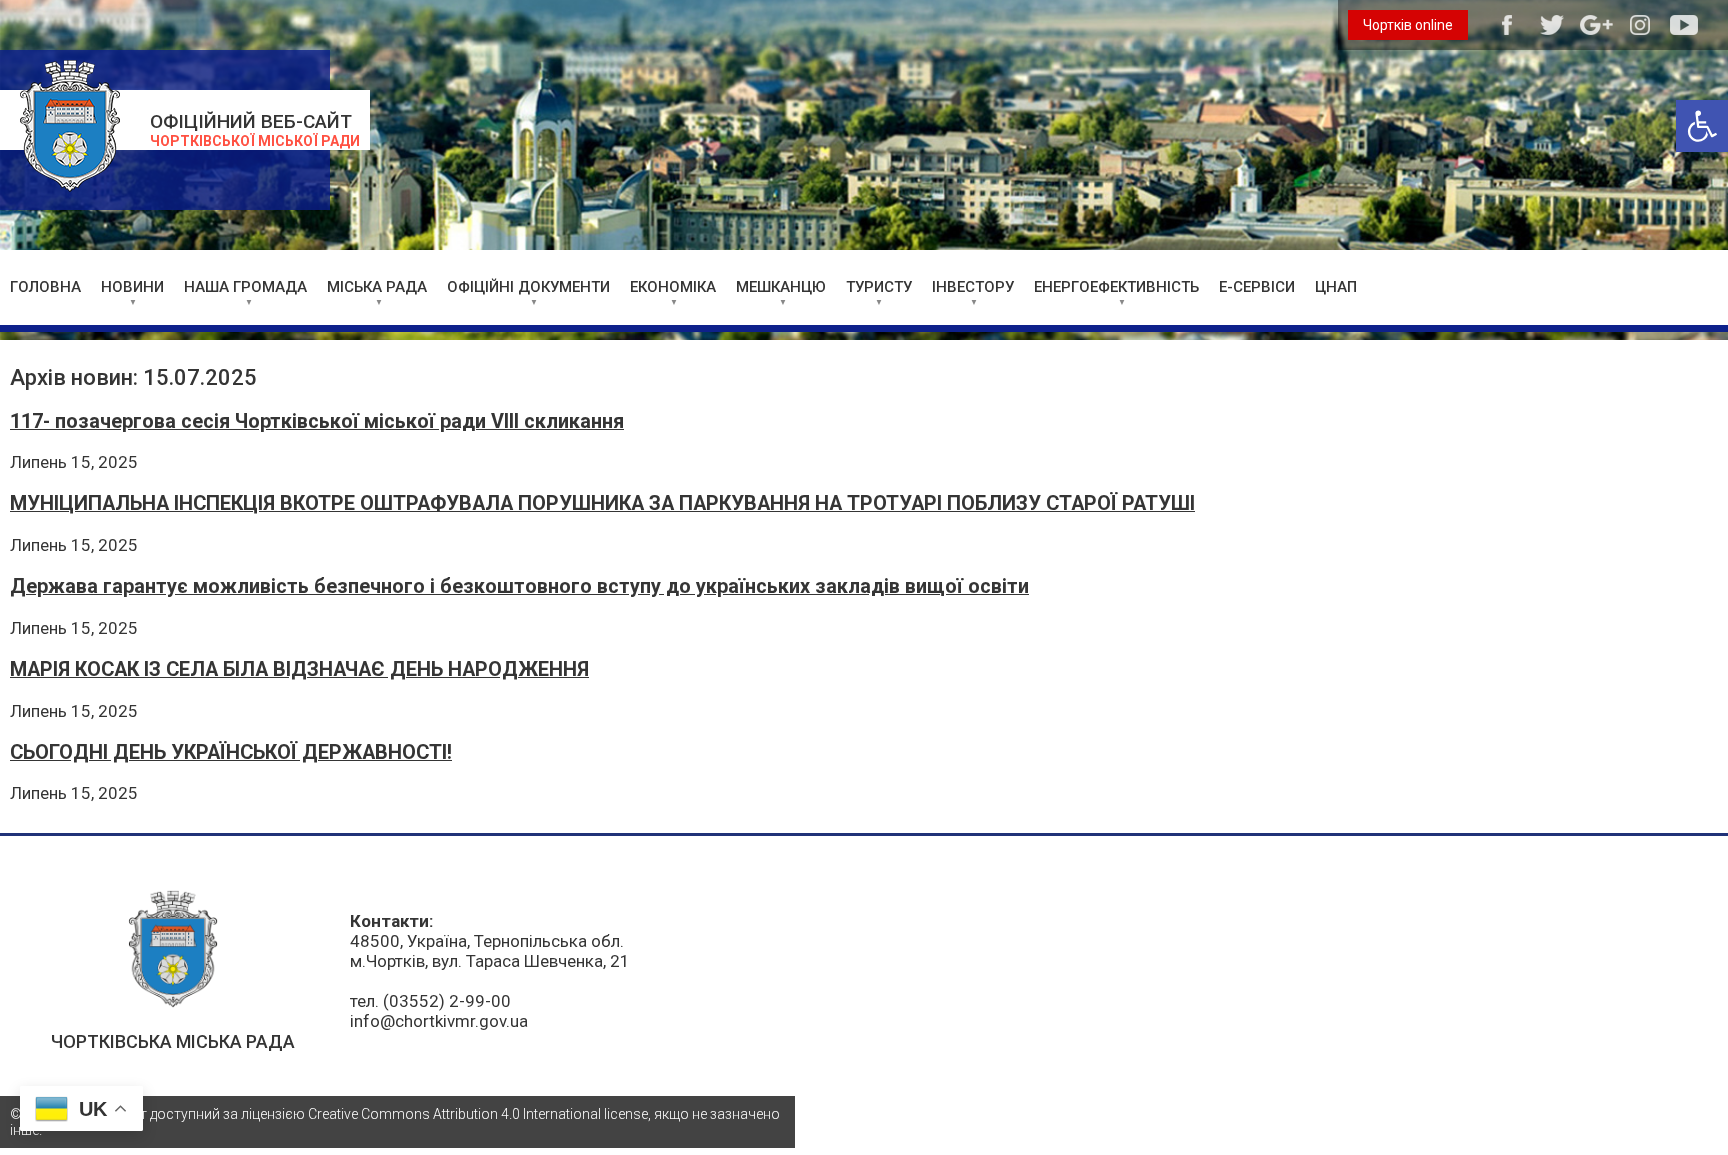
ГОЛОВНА (45, 287)
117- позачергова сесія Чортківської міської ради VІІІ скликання (317, 421)
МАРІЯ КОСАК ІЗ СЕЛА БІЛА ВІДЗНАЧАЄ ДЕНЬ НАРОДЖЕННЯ (299, 669)
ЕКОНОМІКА (673, 287)
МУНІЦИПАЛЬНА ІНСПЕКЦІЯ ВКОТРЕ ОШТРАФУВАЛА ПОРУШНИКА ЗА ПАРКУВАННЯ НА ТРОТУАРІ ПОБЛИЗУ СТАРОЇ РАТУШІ (602, 503)
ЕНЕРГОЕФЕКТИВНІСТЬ (1116, 287)
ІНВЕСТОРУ (973, 287)
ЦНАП (1336, 287)
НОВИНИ (132, 287)
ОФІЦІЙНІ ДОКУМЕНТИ (528, 287)
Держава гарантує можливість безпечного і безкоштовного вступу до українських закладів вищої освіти (519, 586)
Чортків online (1408, 25)
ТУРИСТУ (879, 287)
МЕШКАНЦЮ (781, 287)
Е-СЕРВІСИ (1257, 287)
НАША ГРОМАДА (245, 287)
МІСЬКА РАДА (377, 287)
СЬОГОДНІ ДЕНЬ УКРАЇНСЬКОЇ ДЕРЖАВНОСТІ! (231, 752)
